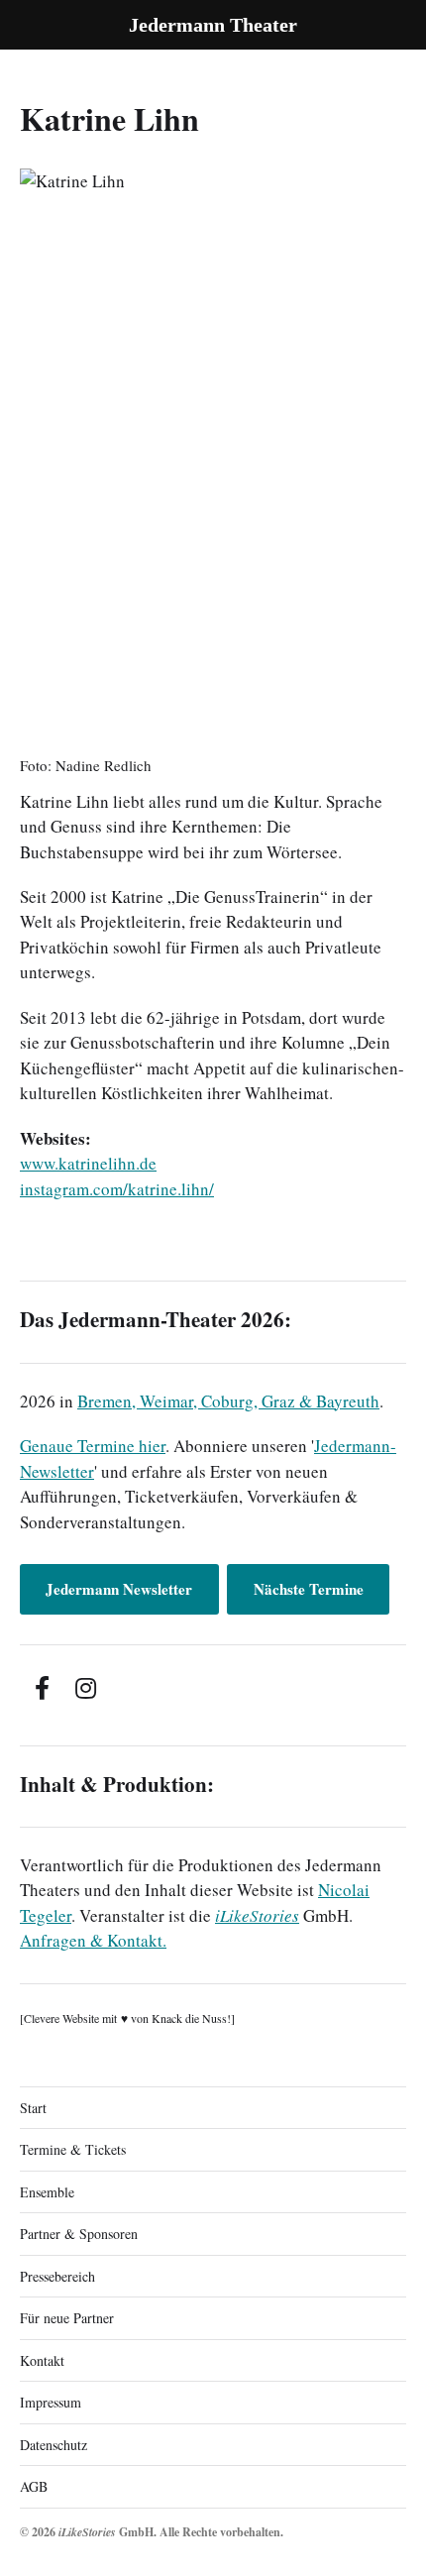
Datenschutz (53, 2445)
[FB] (42, 1688)
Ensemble (47, 2192)
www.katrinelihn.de (88, 1163)
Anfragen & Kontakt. (93, 1940)
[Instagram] (85, 1688)
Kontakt (42, 2360)
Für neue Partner (67, 2318)
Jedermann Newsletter (119, 1589)
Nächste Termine (309, 1589)
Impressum (51, 2402)
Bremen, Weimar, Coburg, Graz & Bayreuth (228, 1401)
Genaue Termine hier (93, 1446)
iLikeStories (257, 1915)
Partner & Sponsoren (79, 2234)
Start (33, 2108)
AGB (34, 2486)
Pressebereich (57, 2276)
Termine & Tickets (73, 2149)
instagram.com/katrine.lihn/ (117, 1189)
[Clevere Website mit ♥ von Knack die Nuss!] (127, 2018)
